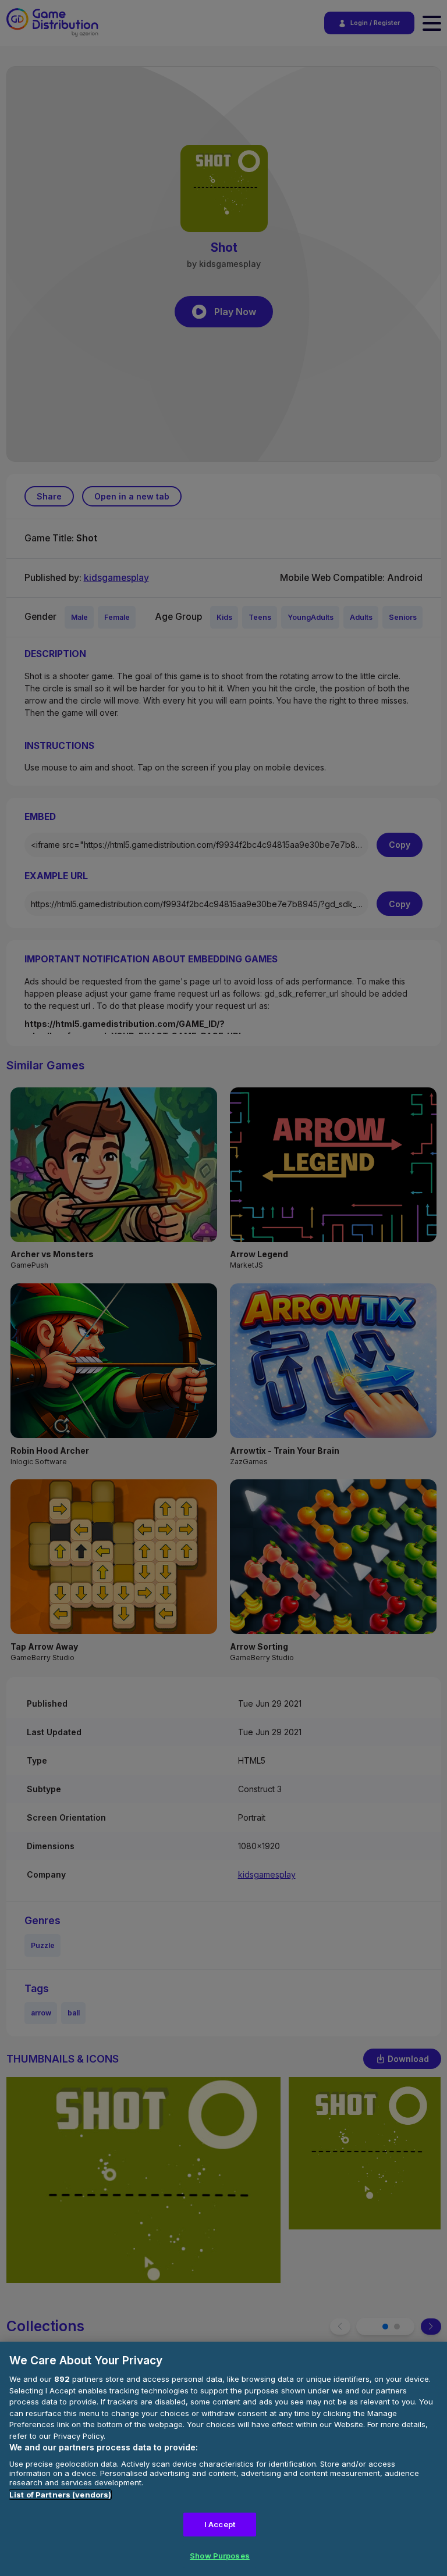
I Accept (220, 2524)
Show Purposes (220, 2556)
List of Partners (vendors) (60, 2495)
